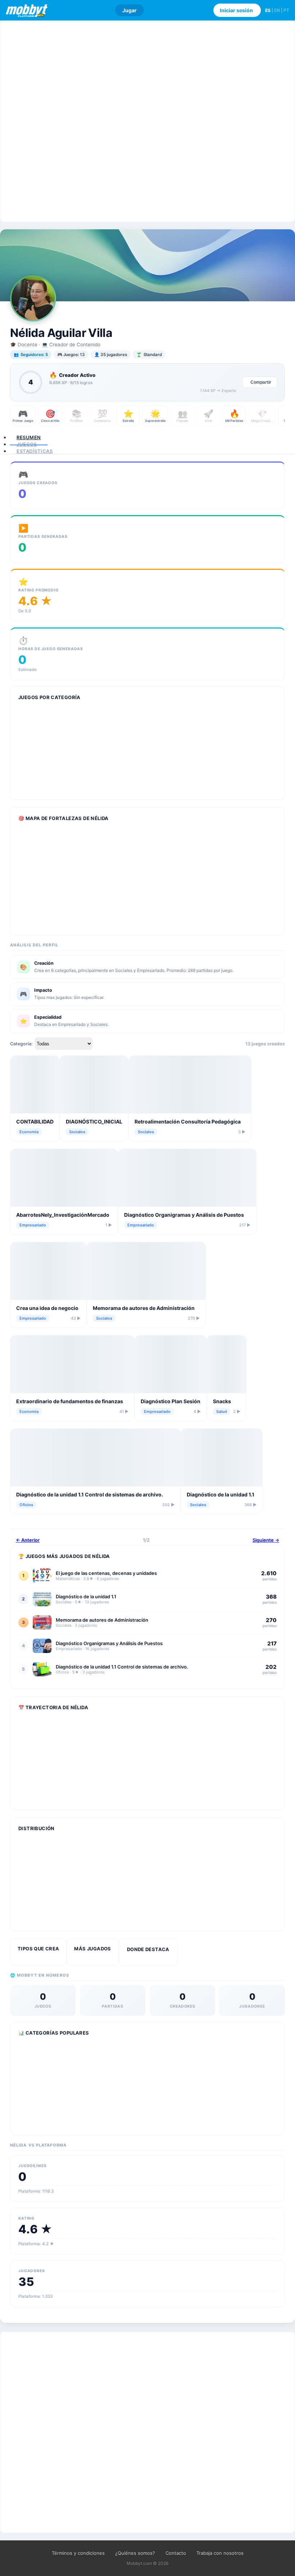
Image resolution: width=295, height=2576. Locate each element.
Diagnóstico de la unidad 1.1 (221, 1494)
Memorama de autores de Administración (144, 1308)
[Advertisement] (147, 121)
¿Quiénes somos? (135, 2553)
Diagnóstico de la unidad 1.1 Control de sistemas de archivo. (90, 1494)
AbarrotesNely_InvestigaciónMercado (63, 1215)
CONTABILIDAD (35, 1122)
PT (286, 10)
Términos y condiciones (78, 2553)
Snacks (222, 1401)
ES (268, 10)
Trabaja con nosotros (220, 2553)
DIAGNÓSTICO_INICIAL (94, 1122)
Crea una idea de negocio (47, 1308)
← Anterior (28, 1540)
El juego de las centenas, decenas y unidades (106, 1573)
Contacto (176, 2553)
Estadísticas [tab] (35, 451)
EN (277, 10)
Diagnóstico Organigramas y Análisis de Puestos (184, 1215)
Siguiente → (266, 1540)
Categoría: (21, 1044)
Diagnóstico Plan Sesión (171, 1401)
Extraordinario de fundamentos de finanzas (70, 1401)
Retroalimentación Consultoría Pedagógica (188, 1122)
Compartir (261, 382)
